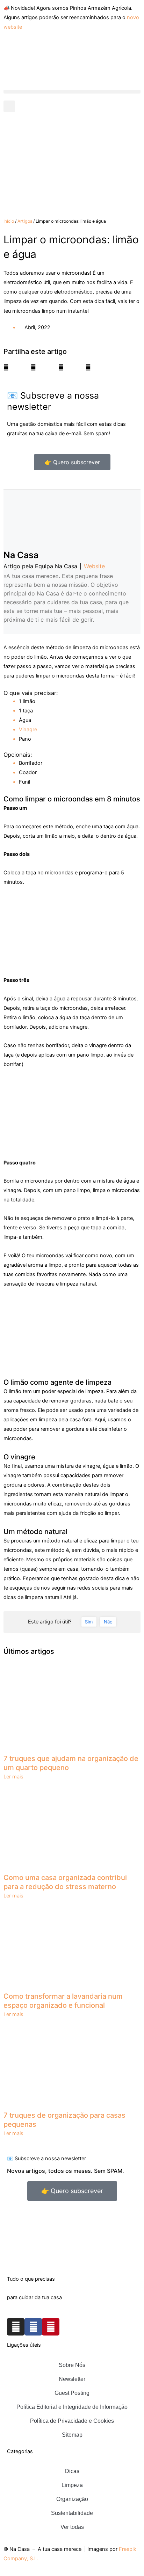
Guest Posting (72, 2393)
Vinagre (28, 730)
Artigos (25, 221)
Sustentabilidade (72, 2513)
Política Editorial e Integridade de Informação (72, 2407)
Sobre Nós (72, 2365)
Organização (72, 2499)
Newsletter (72, 2379)
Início (9, 221)
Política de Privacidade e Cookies (72, 2421)
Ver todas (72, 2527)
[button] (72, 92)
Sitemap (72, 2435)
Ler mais (13, 1777)
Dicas (72, 2471)
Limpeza (72, 2485)
